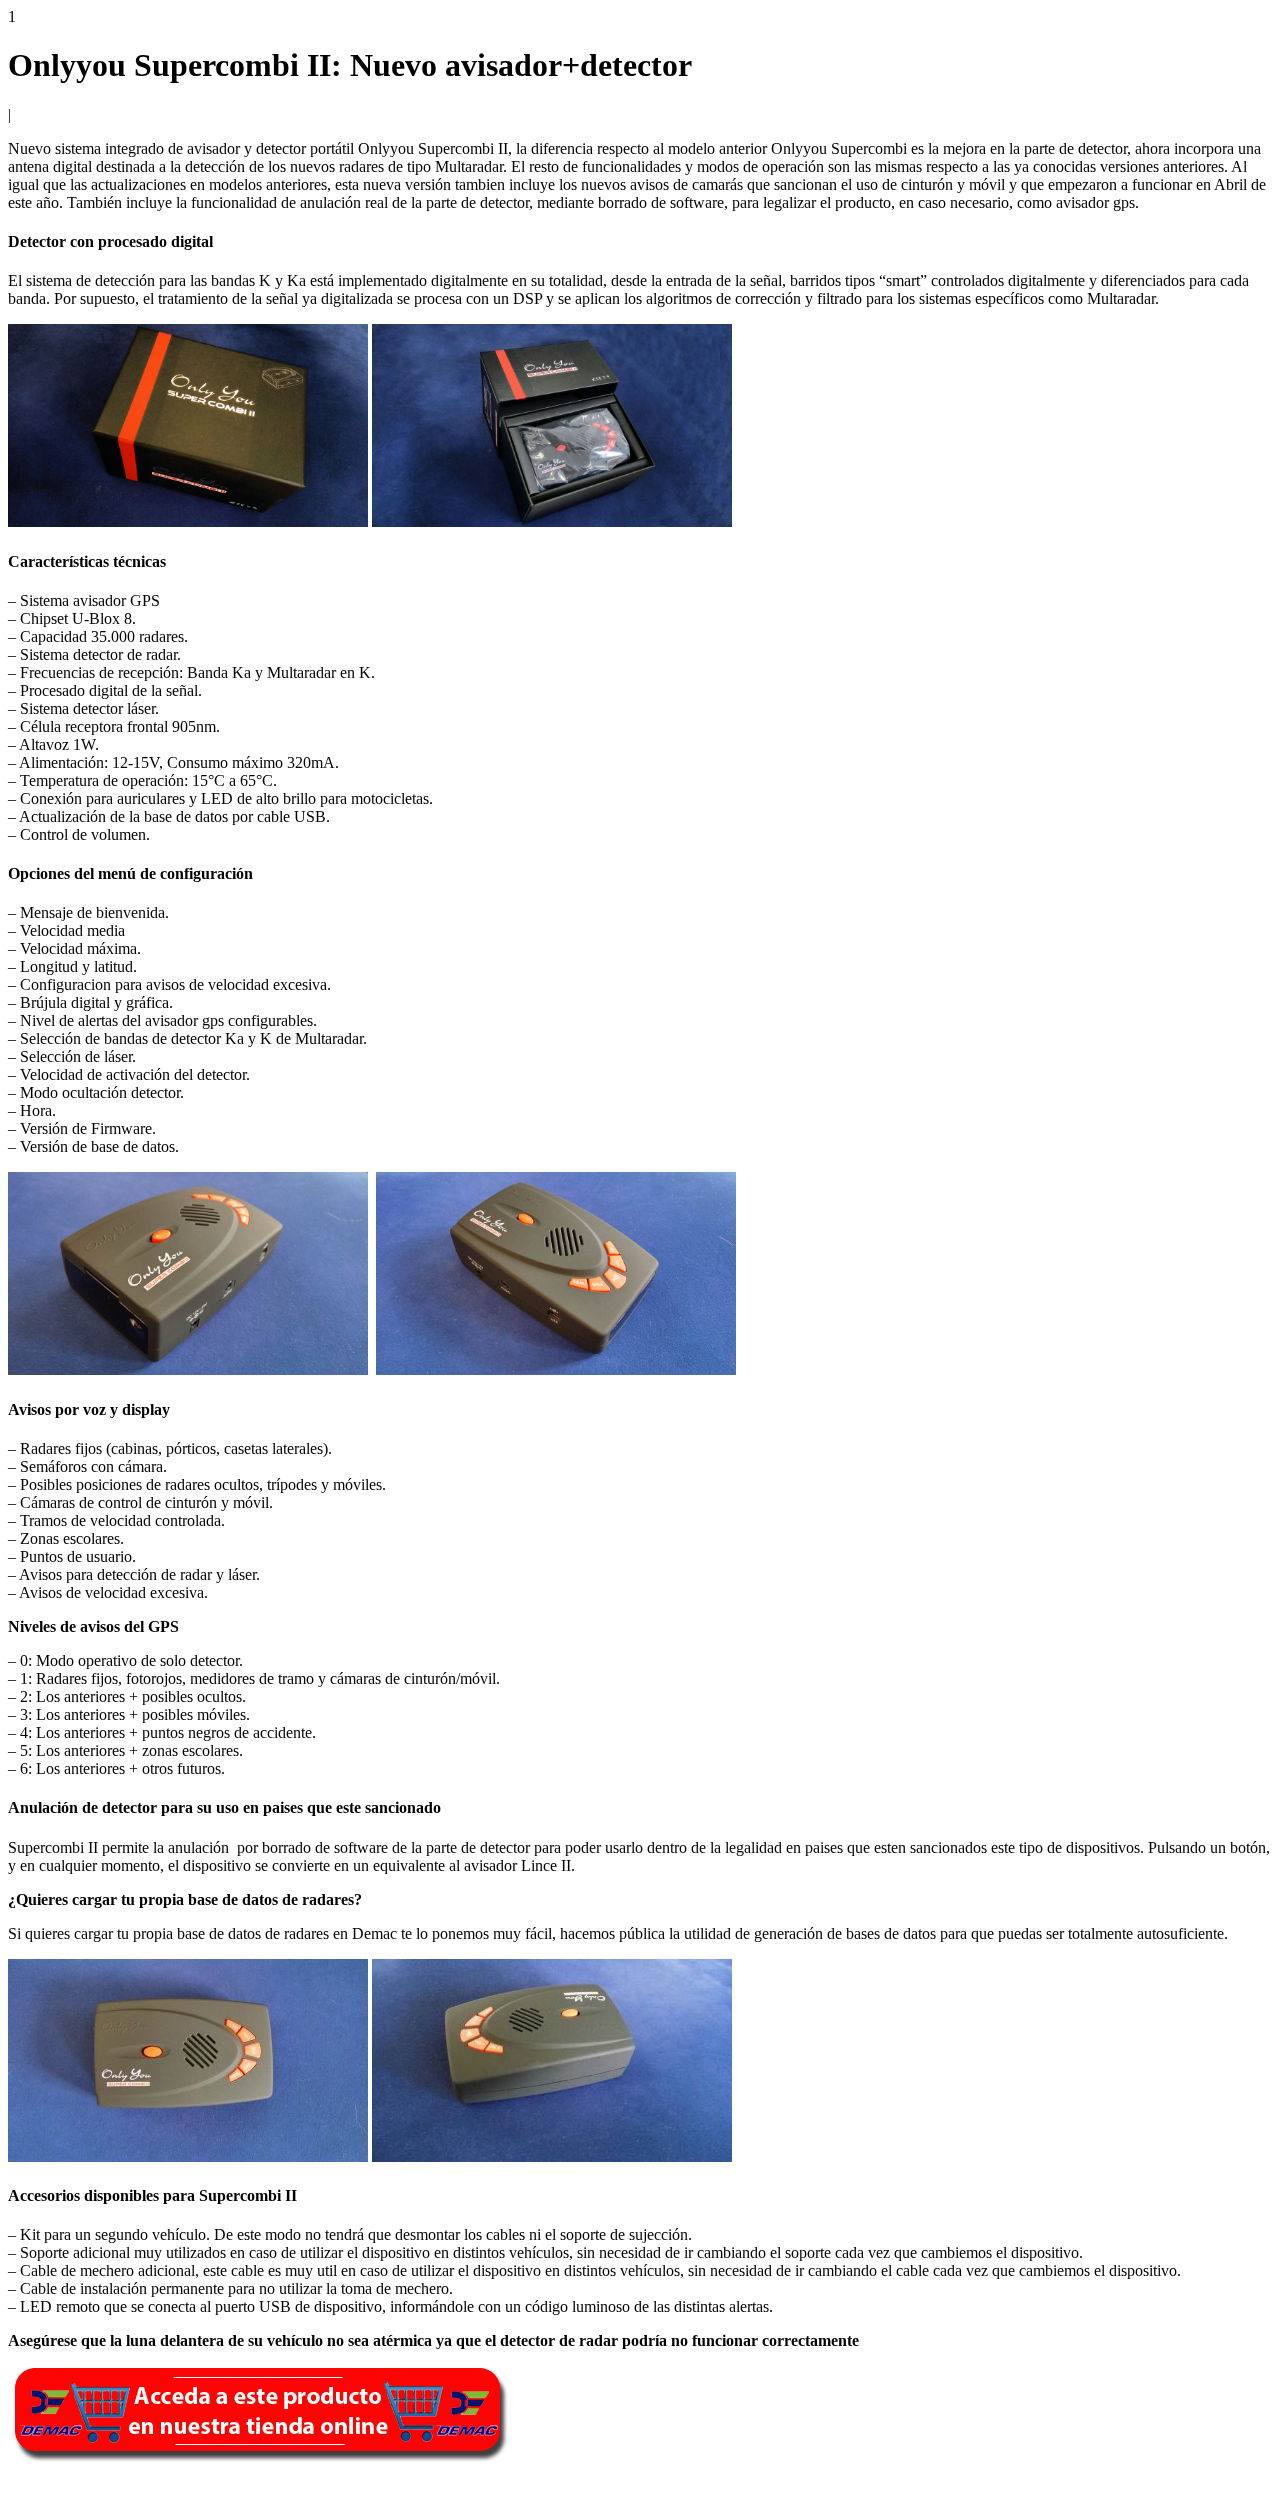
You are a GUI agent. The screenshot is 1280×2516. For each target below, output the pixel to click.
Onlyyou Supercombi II (433, 148)
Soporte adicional (75, 2252)
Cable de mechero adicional (107, 2270)
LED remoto (60, 2306)
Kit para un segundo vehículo (113, 2234)
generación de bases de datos (845, 1933)
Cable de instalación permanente (122, 2288)
